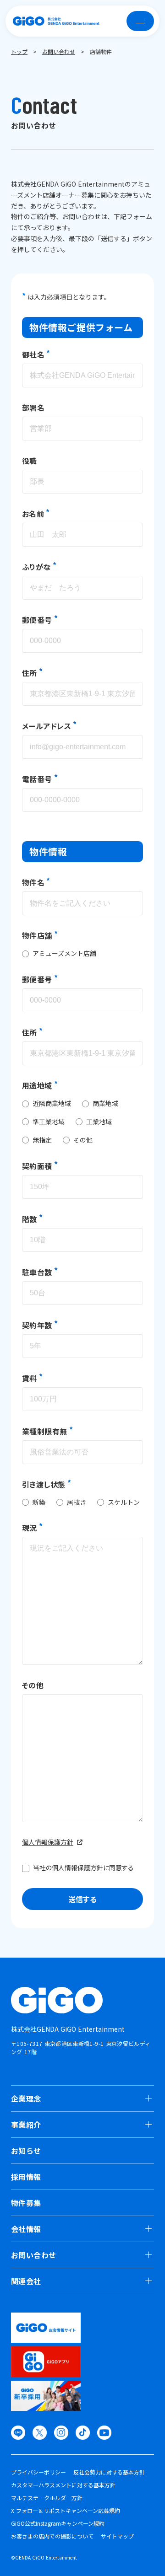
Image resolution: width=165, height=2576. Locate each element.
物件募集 (26, 2203)
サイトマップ (117, 2536)
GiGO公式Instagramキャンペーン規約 (58, 2523)
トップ (19, 51)
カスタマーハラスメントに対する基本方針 (63, 2485)
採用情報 (26, 2177)
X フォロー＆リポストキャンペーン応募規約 (66, 2511)
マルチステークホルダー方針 (47, 2498)
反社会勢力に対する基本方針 (109, 2472)
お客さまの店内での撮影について (52, 2536)
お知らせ (26, 2151)
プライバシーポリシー (38, 2472)
